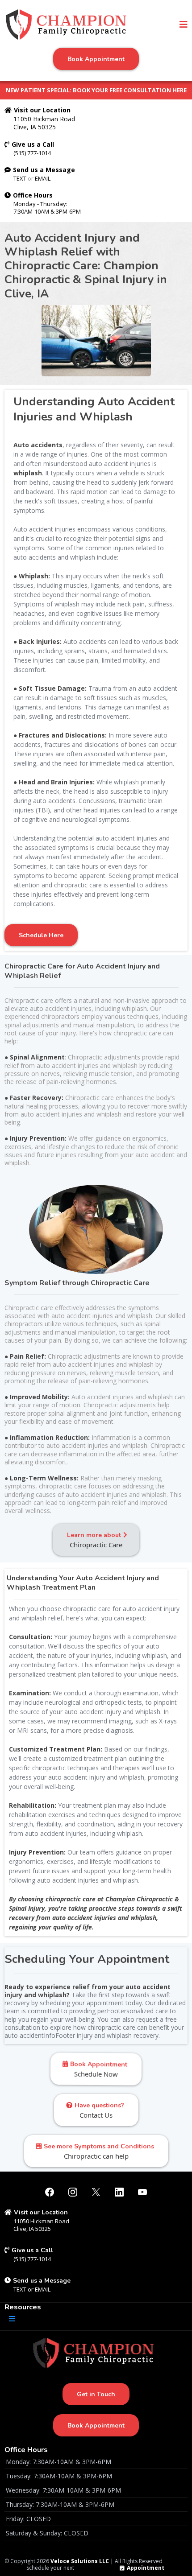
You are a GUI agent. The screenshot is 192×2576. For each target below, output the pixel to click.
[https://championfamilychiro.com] (69, 25)
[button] (184, 25)
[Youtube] (142, 2192)
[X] (96, 2192)
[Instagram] (73, 2192)
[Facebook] (50, 2192)
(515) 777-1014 (32, 153)
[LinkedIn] (119, 2192)
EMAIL (43, 178)
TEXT (21, 178)
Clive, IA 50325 (35, 127)
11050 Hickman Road (44, 119)
